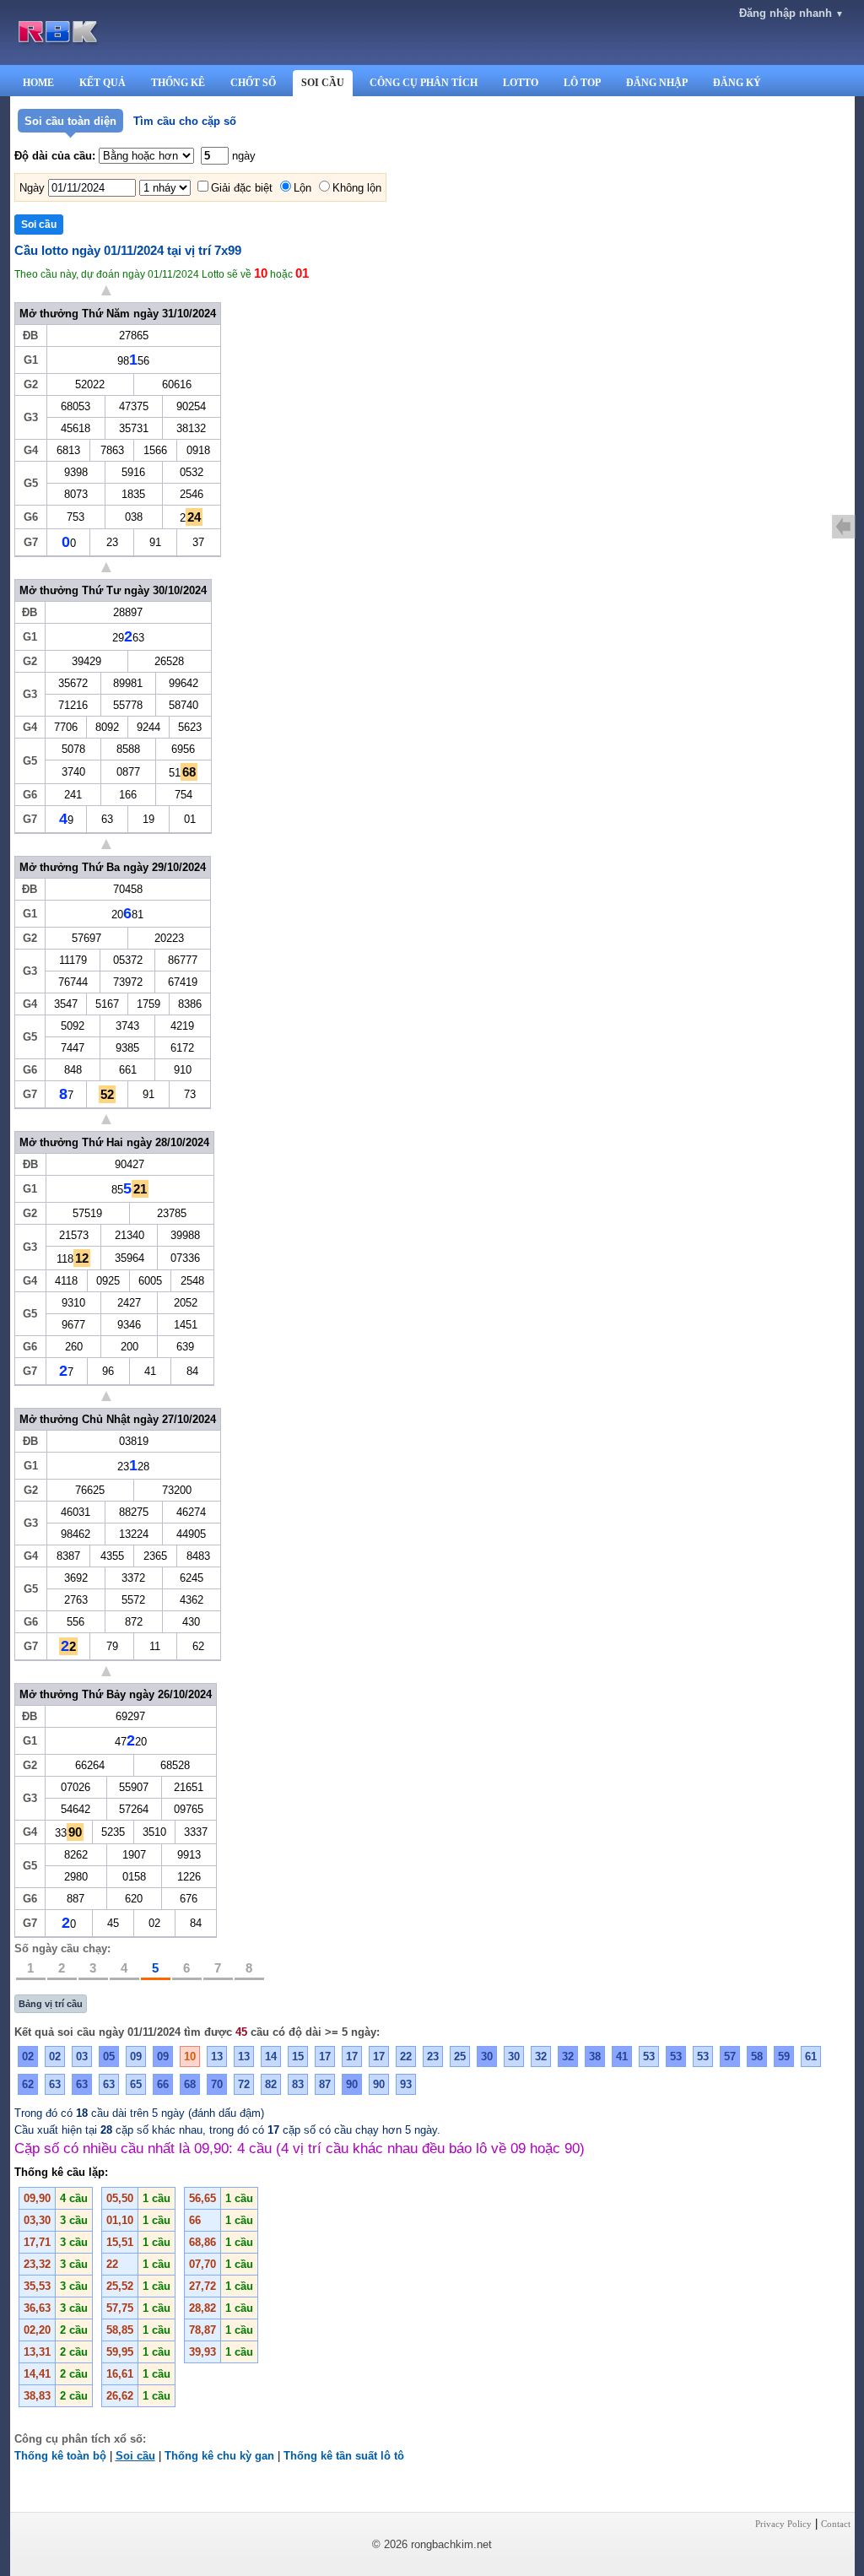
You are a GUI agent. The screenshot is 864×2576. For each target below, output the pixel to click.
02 (28, 2056)
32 (541, 2056)
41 (622, 2056)
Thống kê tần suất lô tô (344, 2456)
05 (109, 2056)
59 (784, 2056)
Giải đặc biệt (242, 188)
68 (190, 2084)
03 (82, 2056)
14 (271, 2056)
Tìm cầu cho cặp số (185, 121)
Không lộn (357, 188)
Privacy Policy (783, 2524)
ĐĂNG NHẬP (657, 83)
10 (190, 2056)
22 (406, 2056)
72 (244, 2084)
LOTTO (521, 83)
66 (163, 2084)
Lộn (302, 188)
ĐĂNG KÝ (737, 83)
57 (730, 2056)
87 (325, 2084)
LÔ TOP (582, 83)
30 (487, 2056)
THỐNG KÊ (178, 83)
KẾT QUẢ (103, 83)
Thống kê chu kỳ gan (219, 2456)
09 (136, 2056)
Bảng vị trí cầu (51, 2004)
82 (271, 2084)
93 (406, 2084)
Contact (836, 2524)
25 (460, 2056)
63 (55, 2084)
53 (649, 2056)
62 (28, 2084)
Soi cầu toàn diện (70, 121)
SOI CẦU (323, 83)
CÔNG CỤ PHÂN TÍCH (424, 83)
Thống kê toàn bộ (60, 2456)
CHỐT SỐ (253, 83)
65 (136, 2084)
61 (811, 2056)
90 (352, 2084)
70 (217, 2084)
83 (298, 2084)
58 (757, 2056)
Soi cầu (135, 2456)
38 (595, 2056)
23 (433, 2056)
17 (325, 2056)
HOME (38, 83)
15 (298, 2056)
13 (217, 2056)
